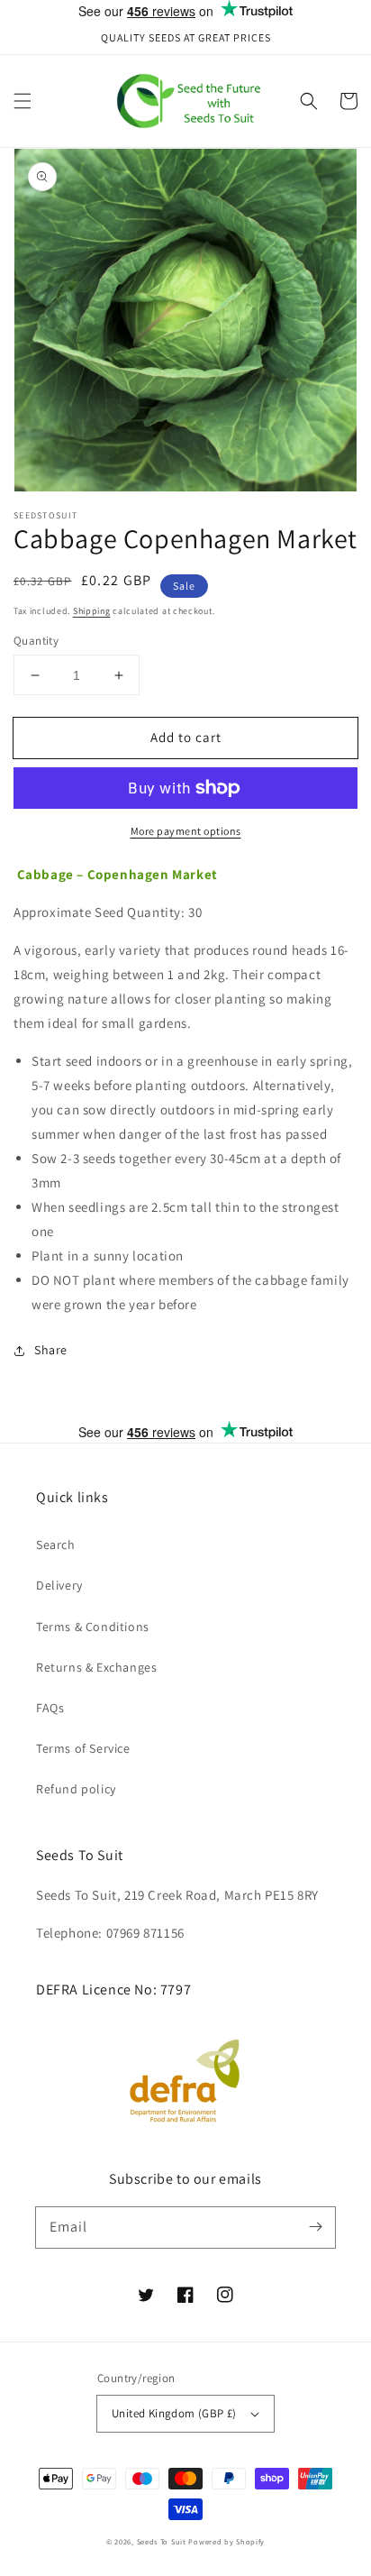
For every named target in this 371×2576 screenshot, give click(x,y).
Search (56, 1545)
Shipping (92, 611)
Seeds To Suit (162, 2541)
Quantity (36, 641)
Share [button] (51, 1350)
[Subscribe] (315, 2227)
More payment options (186, 831)
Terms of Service (83, 1748)
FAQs (50, 1708)
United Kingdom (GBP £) (174, 2413)
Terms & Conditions (93, 1627)
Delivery (59, 1585)
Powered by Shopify (226, 2541)
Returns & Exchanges (96, 1667)
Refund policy (76, 1789)
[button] (23, 101)
